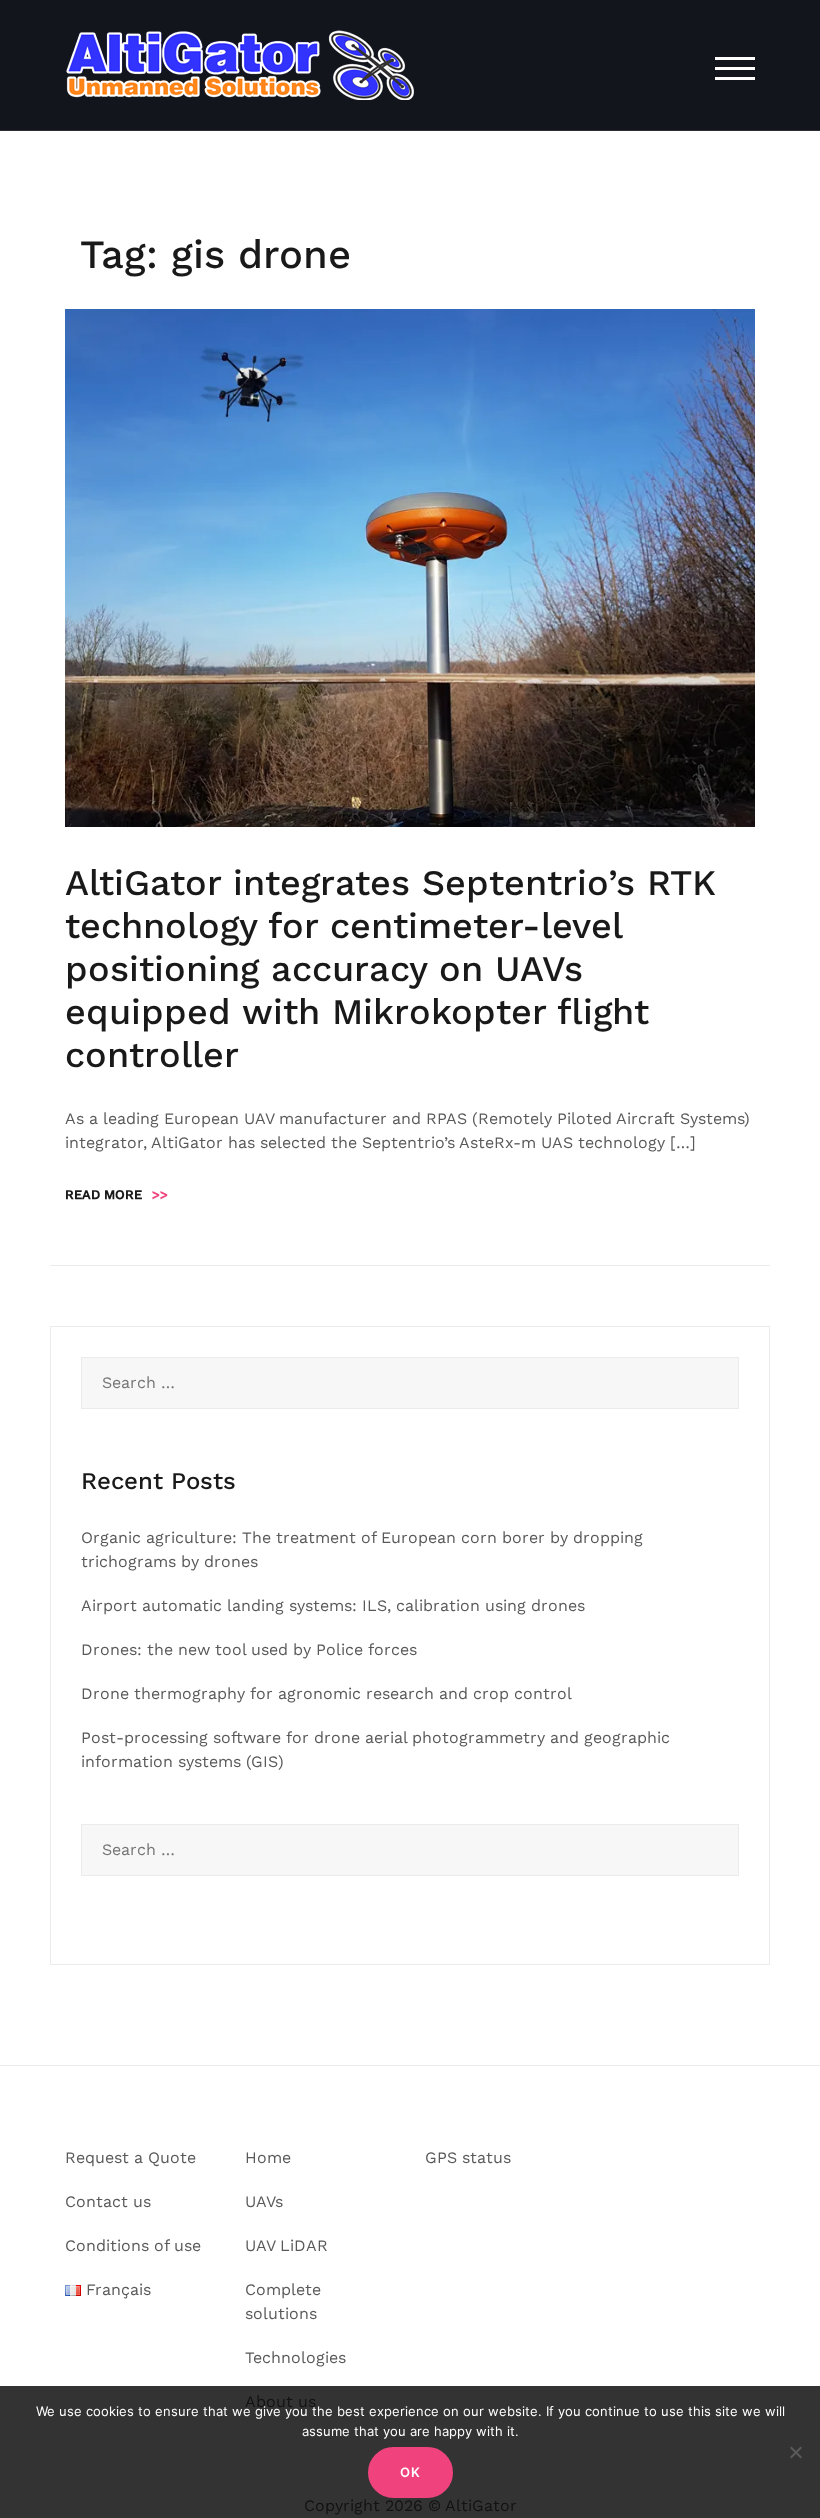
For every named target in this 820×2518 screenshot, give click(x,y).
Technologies (295, 2357)
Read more (116, 1194)
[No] (795, 2452)
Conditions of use (133, 2245)
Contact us (108, 2201)
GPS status (468, 2157)
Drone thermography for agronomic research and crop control (326, 1693)
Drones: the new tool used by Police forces (249, 1649)
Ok (410, 2472)
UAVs (264, 2201)
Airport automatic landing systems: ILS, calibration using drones (333, 1605)
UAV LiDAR (286, 2245)
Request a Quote (130, 2157)
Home (268, 2157)
